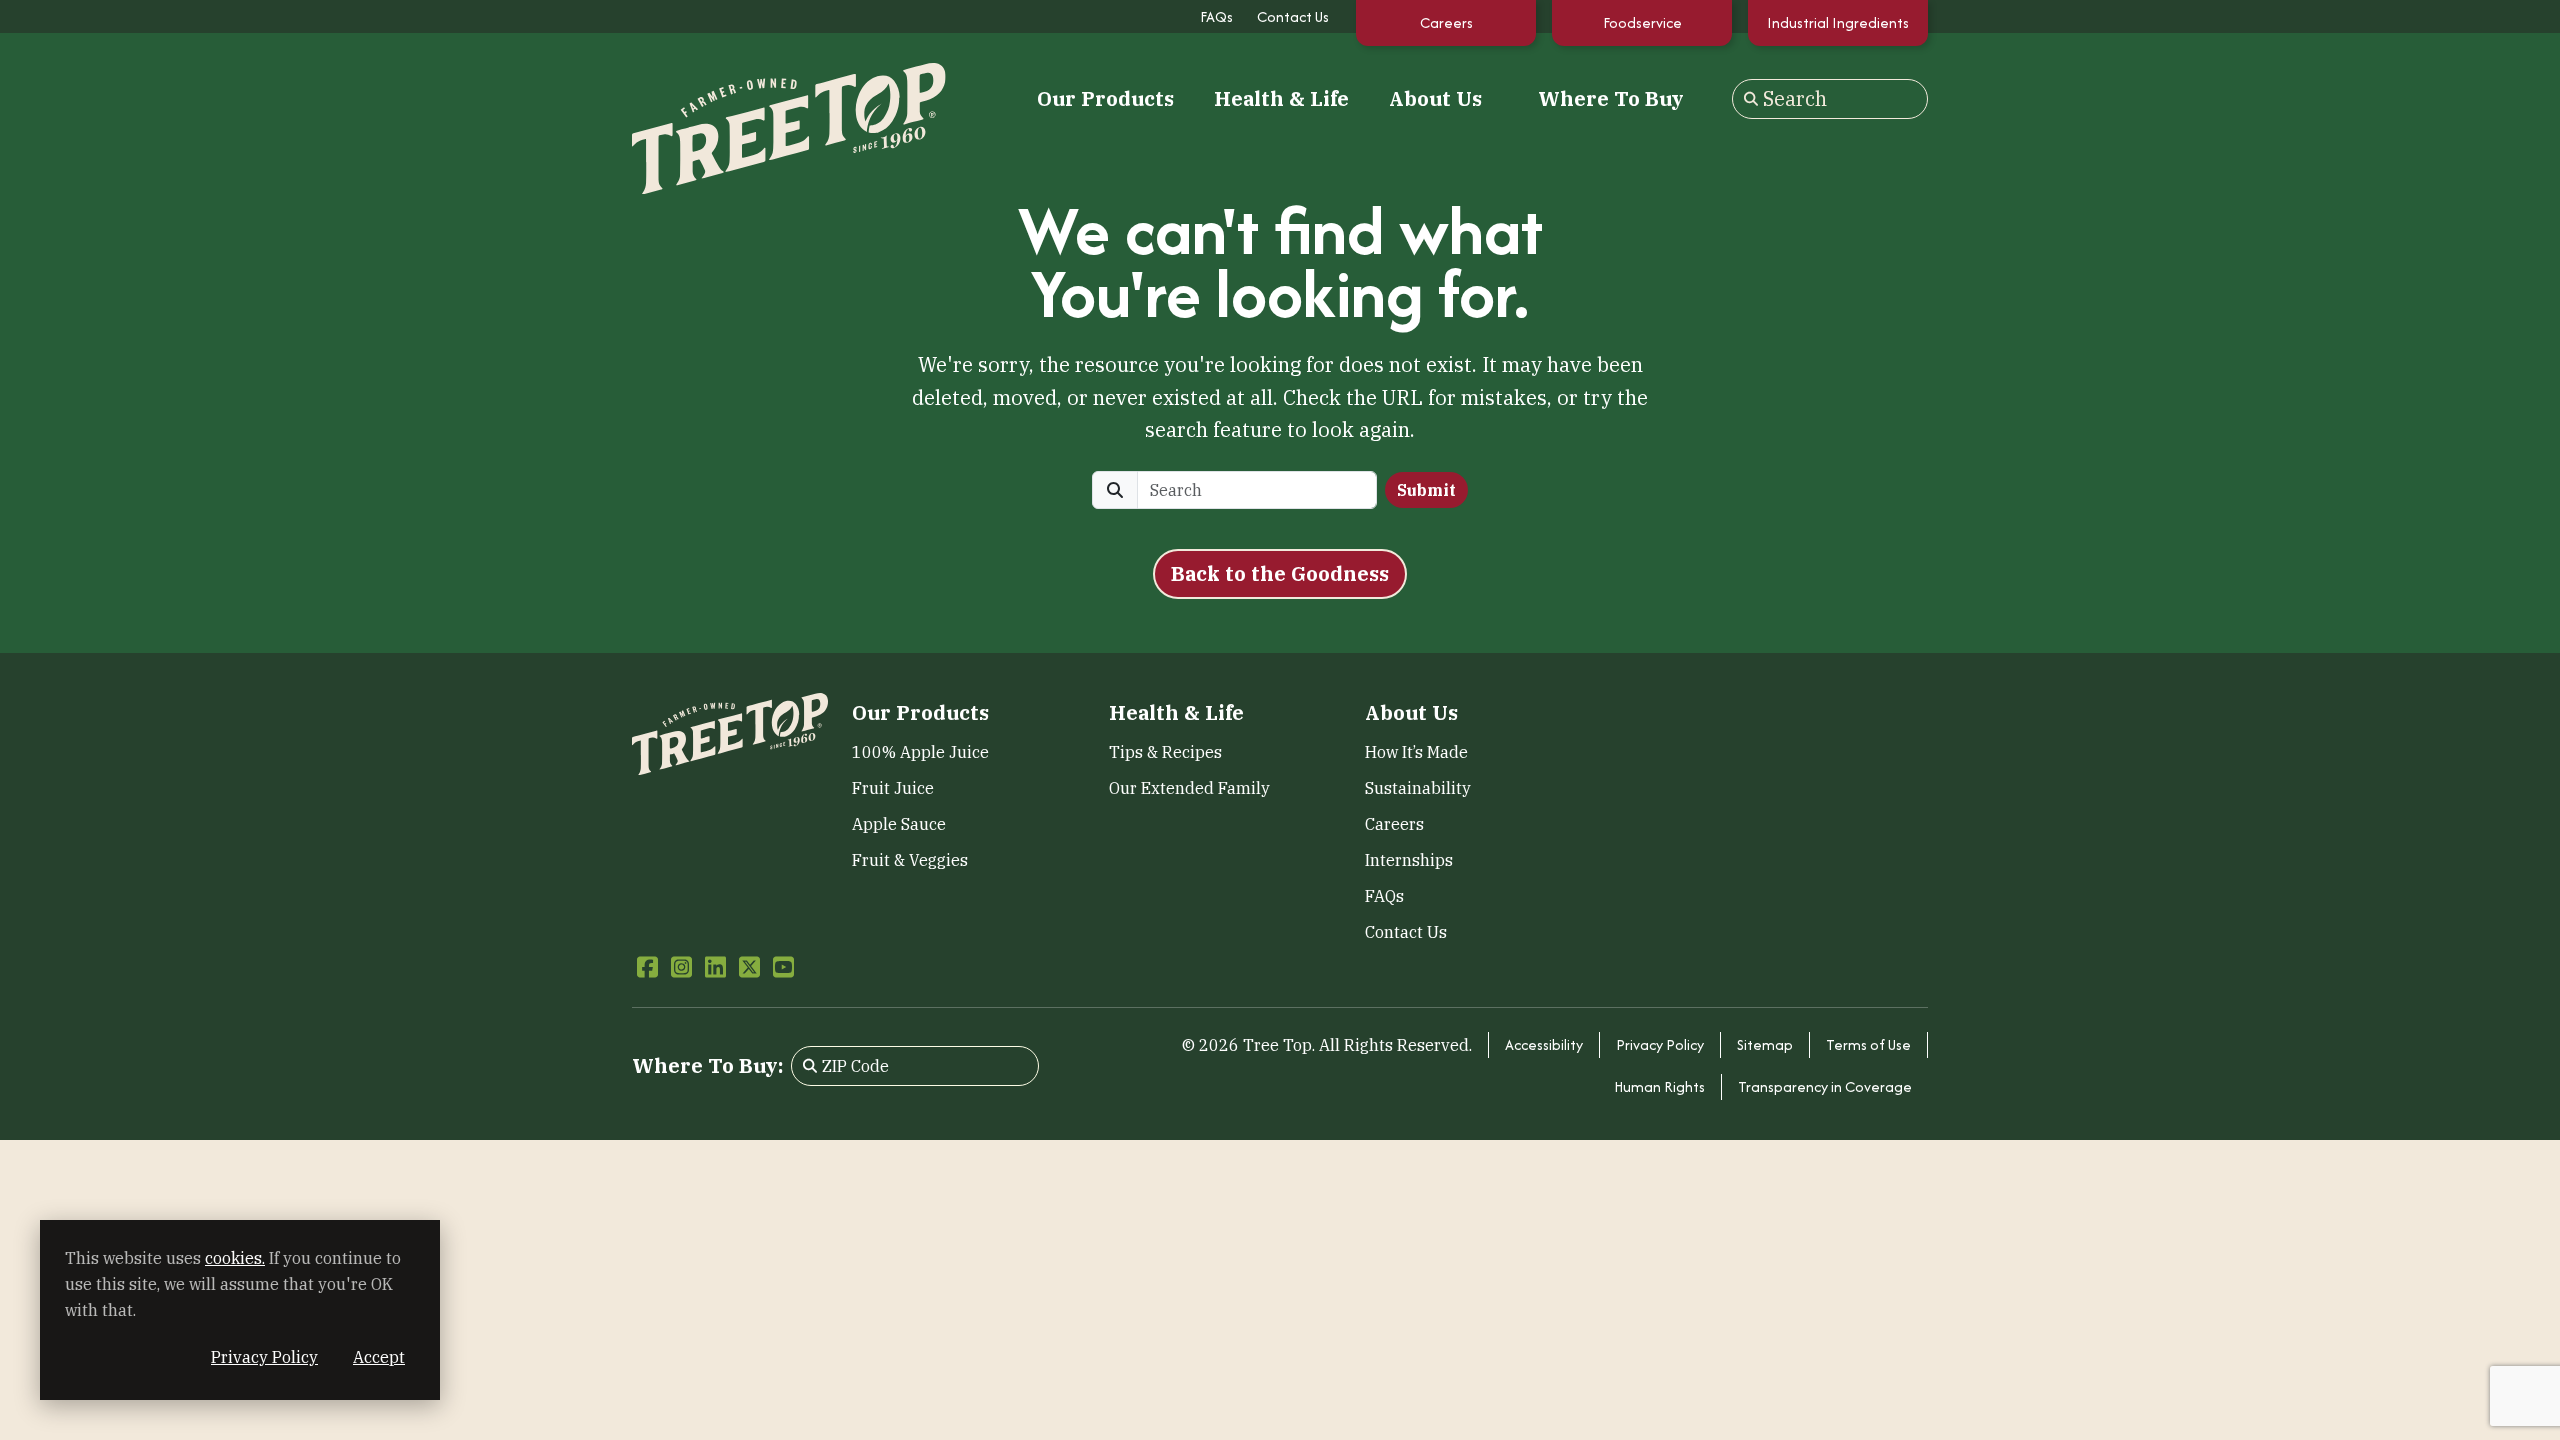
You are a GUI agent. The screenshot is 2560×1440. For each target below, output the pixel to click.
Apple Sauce (899, 824)
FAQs (1216, 16)
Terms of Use (1868, 1044)
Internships (1409, 860)
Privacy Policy (1660, 1044)
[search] (1257, 490)
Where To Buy (1611, 98)
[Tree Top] (730, 96)
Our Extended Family (1189, 788)
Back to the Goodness (1280, 573)
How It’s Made (1416, 752)
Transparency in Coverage (1825, 1086)
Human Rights (1659, 1086)
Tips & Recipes (1165, 752)
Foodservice (1642, 22)
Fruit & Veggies (910, 860)
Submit (1426, 490)
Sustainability (1418, 788)
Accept (379, 1357)
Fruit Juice (893, 788)
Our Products (1105, 99)
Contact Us (1293, 16)
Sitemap (1765, 1044)
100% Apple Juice (920, 752)
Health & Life (1281, 99)
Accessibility (1544, 1044)
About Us (1435, 99)
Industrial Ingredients (1838, 22)
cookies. (235, 1258)
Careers (1446, 22)
